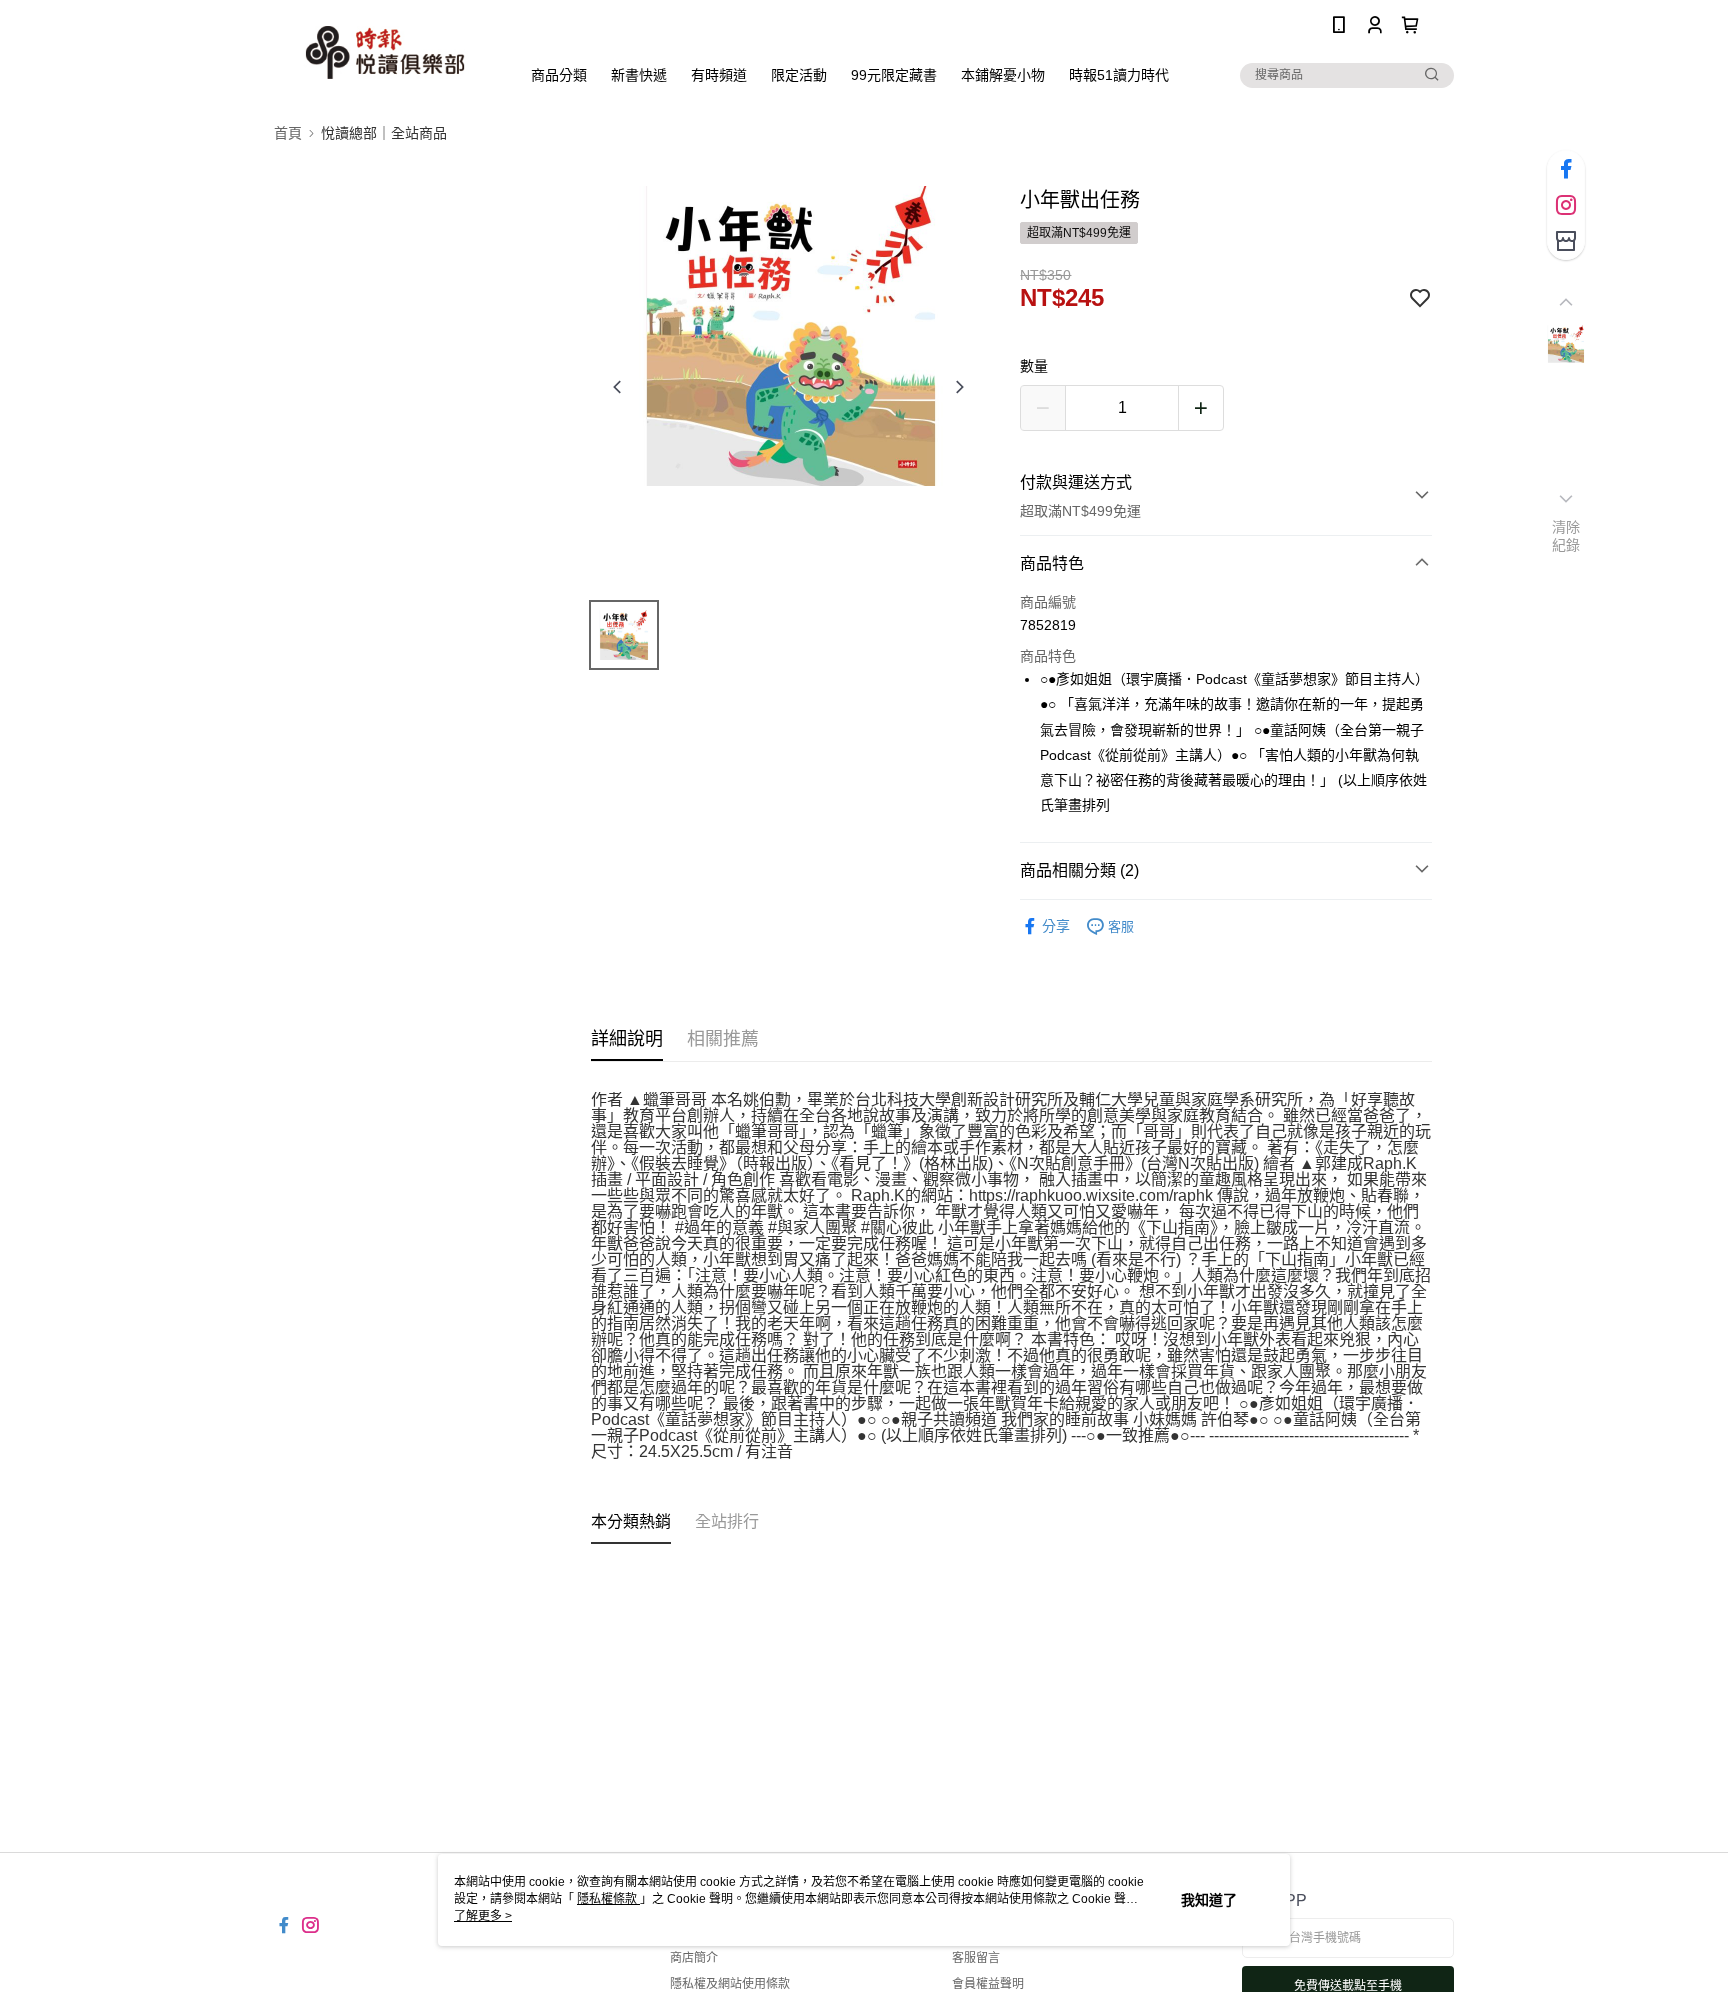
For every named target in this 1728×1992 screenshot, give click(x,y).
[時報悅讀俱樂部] (385, 52)
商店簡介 (694, 1958)
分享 (1056, 926)
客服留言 (976, 1958)
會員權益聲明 (988, 1984)
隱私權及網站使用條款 (730, 1984)
